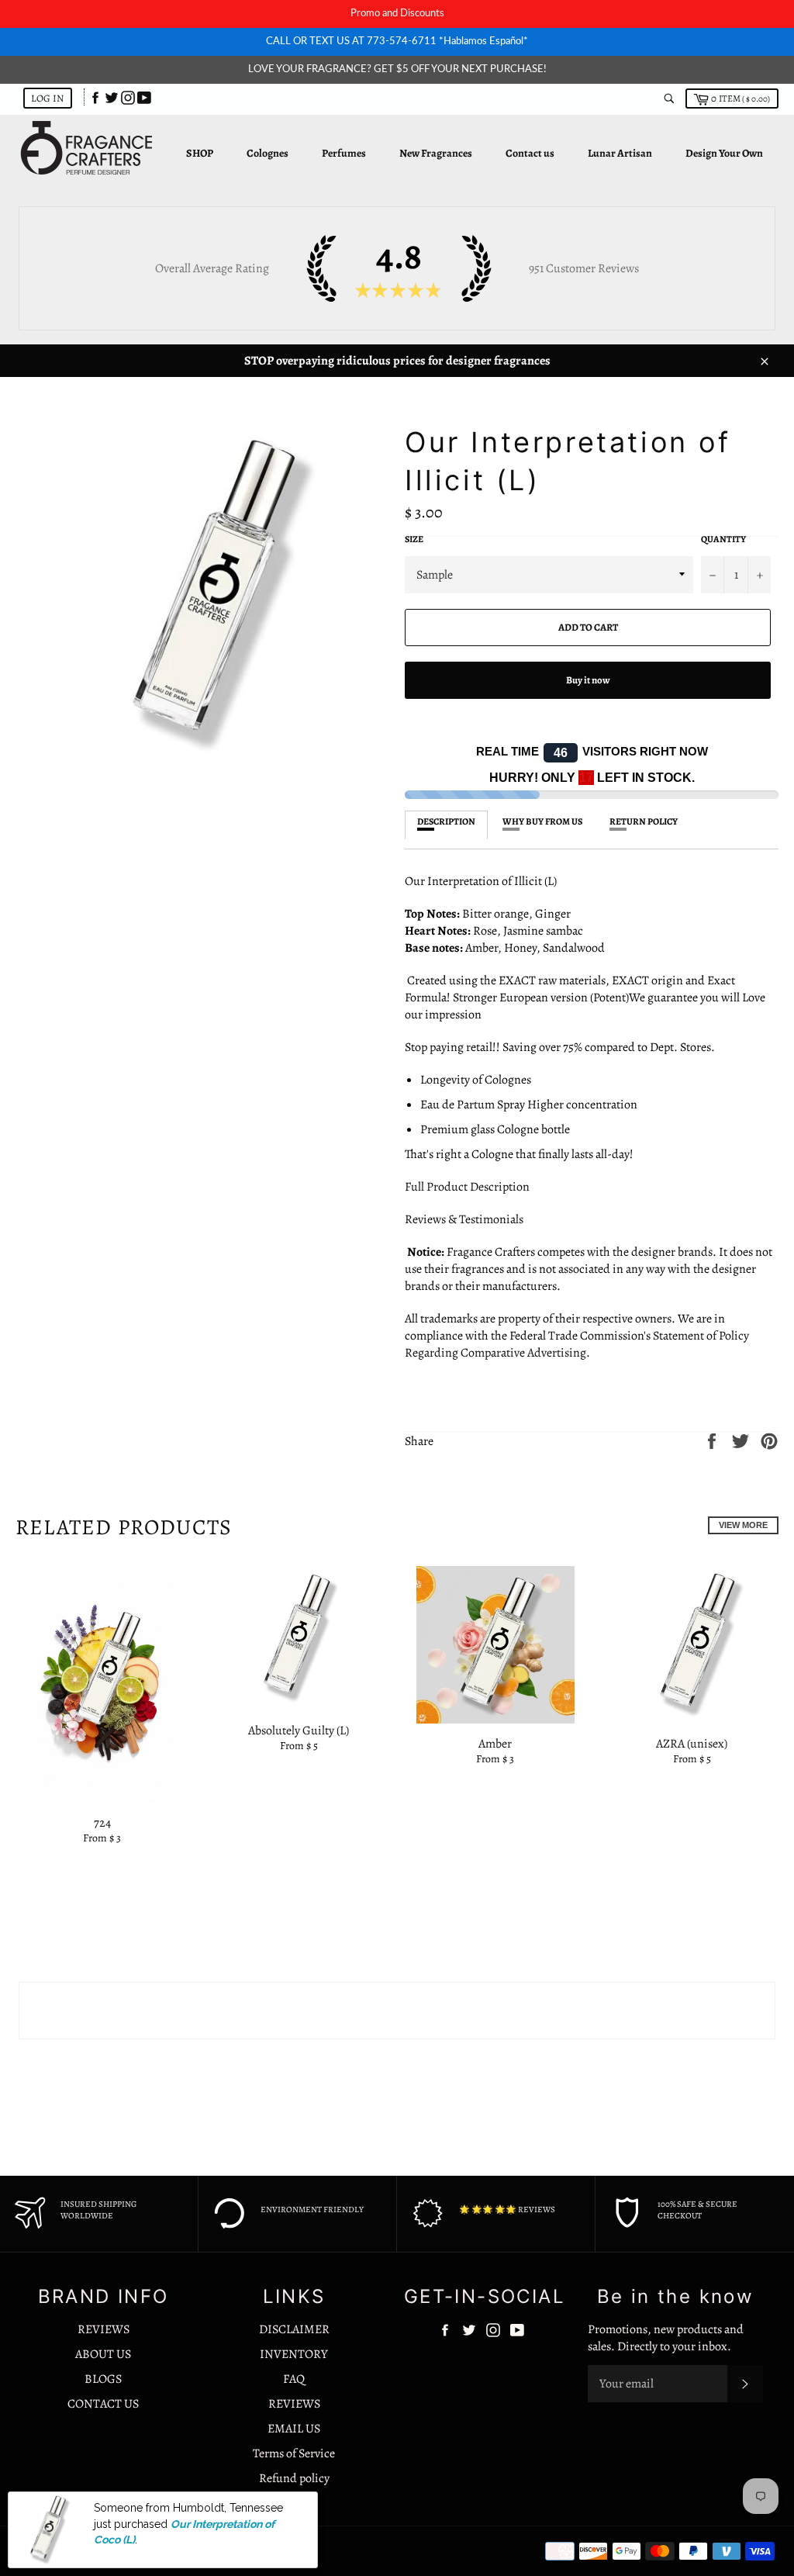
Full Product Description (468, 1187)
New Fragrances (436, 153)
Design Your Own (724, 153)
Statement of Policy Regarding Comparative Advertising (577, 1344)
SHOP (200, 153)
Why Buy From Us (542, 821)
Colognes (268, 153)
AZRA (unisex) (692, 1744)
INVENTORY (294, 2354)
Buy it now (588, 680)
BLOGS (103, 2379)
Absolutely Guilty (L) (299, 1731)
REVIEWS (104, 2329)
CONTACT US (103, 2404)
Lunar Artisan (620, 153)
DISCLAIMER (294, 2329)
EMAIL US (294, 2429)
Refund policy (294, 2478)
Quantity (723, 539)
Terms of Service (294, 2453)
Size (414, 539)
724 (102, 1823)
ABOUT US (103, 2354)
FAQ (294, 2379)
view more (743, 1525)
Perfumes (344, 153)
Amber (495, 1744)
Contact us (530, 153)
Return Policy (644, 821)
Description (446, 821)
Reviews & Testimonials (464, 1219)
